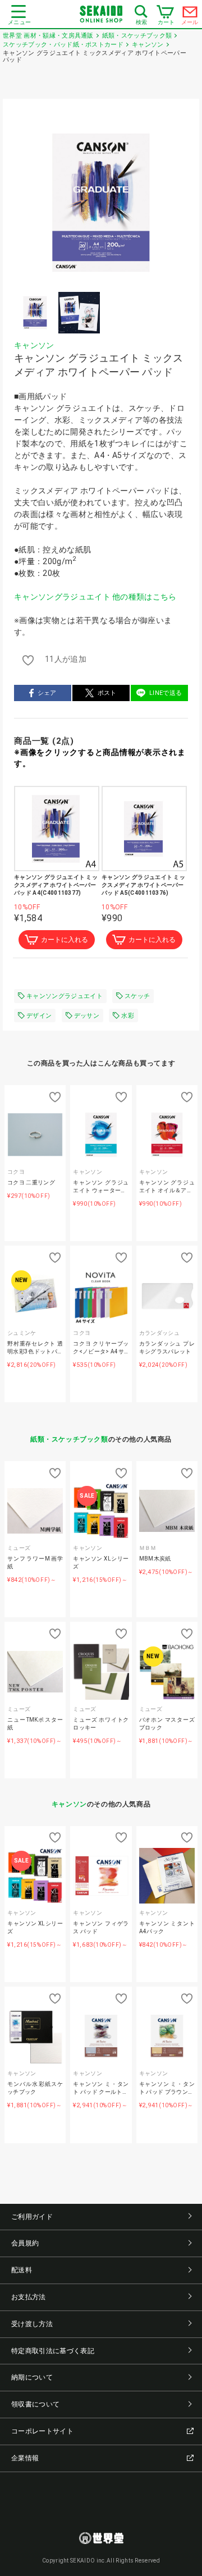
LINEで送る (166, 693)
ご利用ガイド (32, 2217)
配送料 (22, 2270)
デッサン (87, 1016)
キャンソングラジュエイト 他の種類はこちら (95, 597)
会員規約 (25, 2243)
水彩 (128, 1016)
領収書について (35, 2404)
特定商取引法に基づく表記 (53, 2351)
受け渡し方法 (32, 2324)
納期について (32, 2377)
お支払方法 (29, 2297)
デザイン (39, 1016)
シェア (47, 693)
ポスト (107, 693)
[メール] (190, 15)
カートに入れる (65, 940)
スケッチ (137, 996)
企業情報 (25, 2458)
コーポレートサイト (42, 2431)
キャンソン (34, 345)
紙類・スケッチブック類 (69, 1439)
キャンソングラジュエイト (65, 996)
